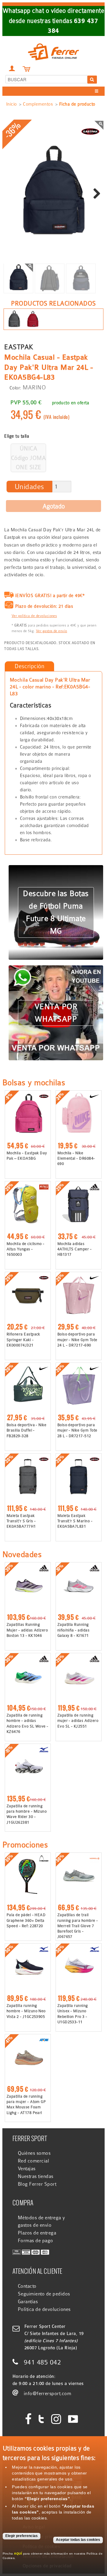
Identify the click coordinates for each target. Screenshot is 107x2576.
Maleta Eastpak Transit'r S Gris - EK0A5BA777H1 (21, 1521)
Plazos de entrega (37, 2233)
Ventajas (27, 2169)
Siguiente (95, 194)
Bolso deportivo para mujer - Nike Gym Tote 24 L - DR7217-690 (77, 1339)
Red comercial (33, 2161)
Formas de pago (36, 2241)
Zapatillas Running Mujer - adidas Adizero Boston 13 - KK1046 (27, 1630)
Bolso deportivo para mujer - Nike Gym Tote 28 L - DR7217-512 (77, 1430)
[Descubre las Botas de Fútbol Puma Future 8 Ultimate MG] (56, 869)
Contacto (27, 2286)
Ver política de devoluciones (34, 616)
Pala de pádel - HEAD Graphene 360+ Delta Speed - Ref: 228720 (26, 1920)
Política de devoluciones (44, 2309)
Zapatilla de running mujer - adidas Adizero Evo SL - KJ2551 (78, 1721)
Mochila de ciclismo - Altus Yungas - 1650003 (26, 1249)
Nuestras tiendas (36, 2176)
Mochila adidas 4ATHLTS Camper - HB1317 (75, 1249)
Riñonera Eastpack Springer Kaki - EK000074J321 (23, 1339)
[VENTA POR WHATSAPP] (56, 969)
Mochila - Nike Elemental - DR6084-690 (76, 1158)
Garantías (28, 2302)
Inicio (12, 104)
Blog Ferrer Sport (37, 2184)
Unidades (29, 487)
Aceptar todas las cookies (78, 2540)
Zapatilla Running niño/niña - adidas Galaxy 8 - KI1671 (74, 1630)
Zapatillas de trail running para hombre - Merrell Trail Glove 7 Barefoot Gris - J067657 (78, 1926)
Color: (15, 388)
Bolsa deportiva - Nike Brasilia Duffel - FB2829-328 (27, 1430)
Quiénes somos (34, 2153)
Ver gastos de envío (52, 631)
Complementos (38, 104)
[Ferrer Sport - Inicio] (53, 45)
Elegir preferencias (22, 2536)
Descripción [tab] (29, 666)
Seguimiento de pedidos (44, 2294)
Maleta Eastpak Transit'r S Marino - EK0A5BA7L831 (75, 1521)
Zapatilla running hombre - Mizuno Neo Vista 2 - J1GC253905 (26, 2011)
